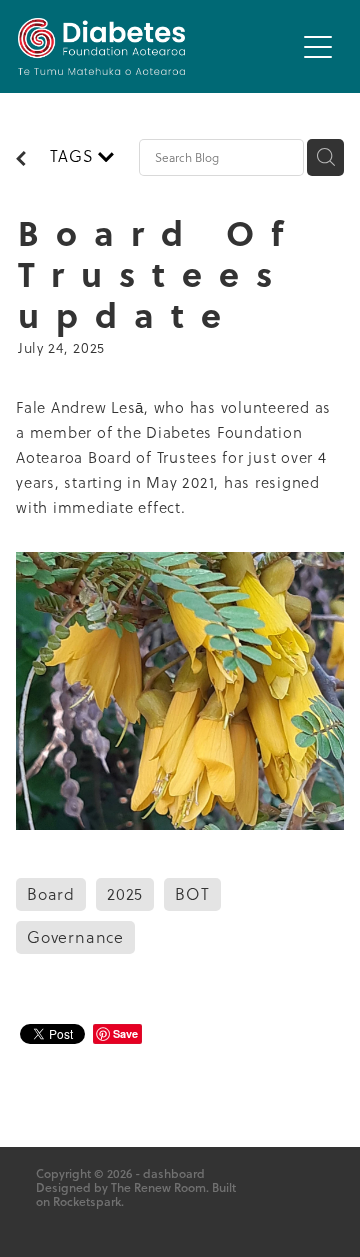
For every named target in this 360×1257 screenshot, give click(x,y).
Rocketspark (87, 1201)
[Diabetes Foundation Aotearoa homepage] (156, 46)
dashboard (174, 1173)
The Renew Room (158, 1187)
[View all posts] (21, 160)
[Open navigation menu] (318, 47)
